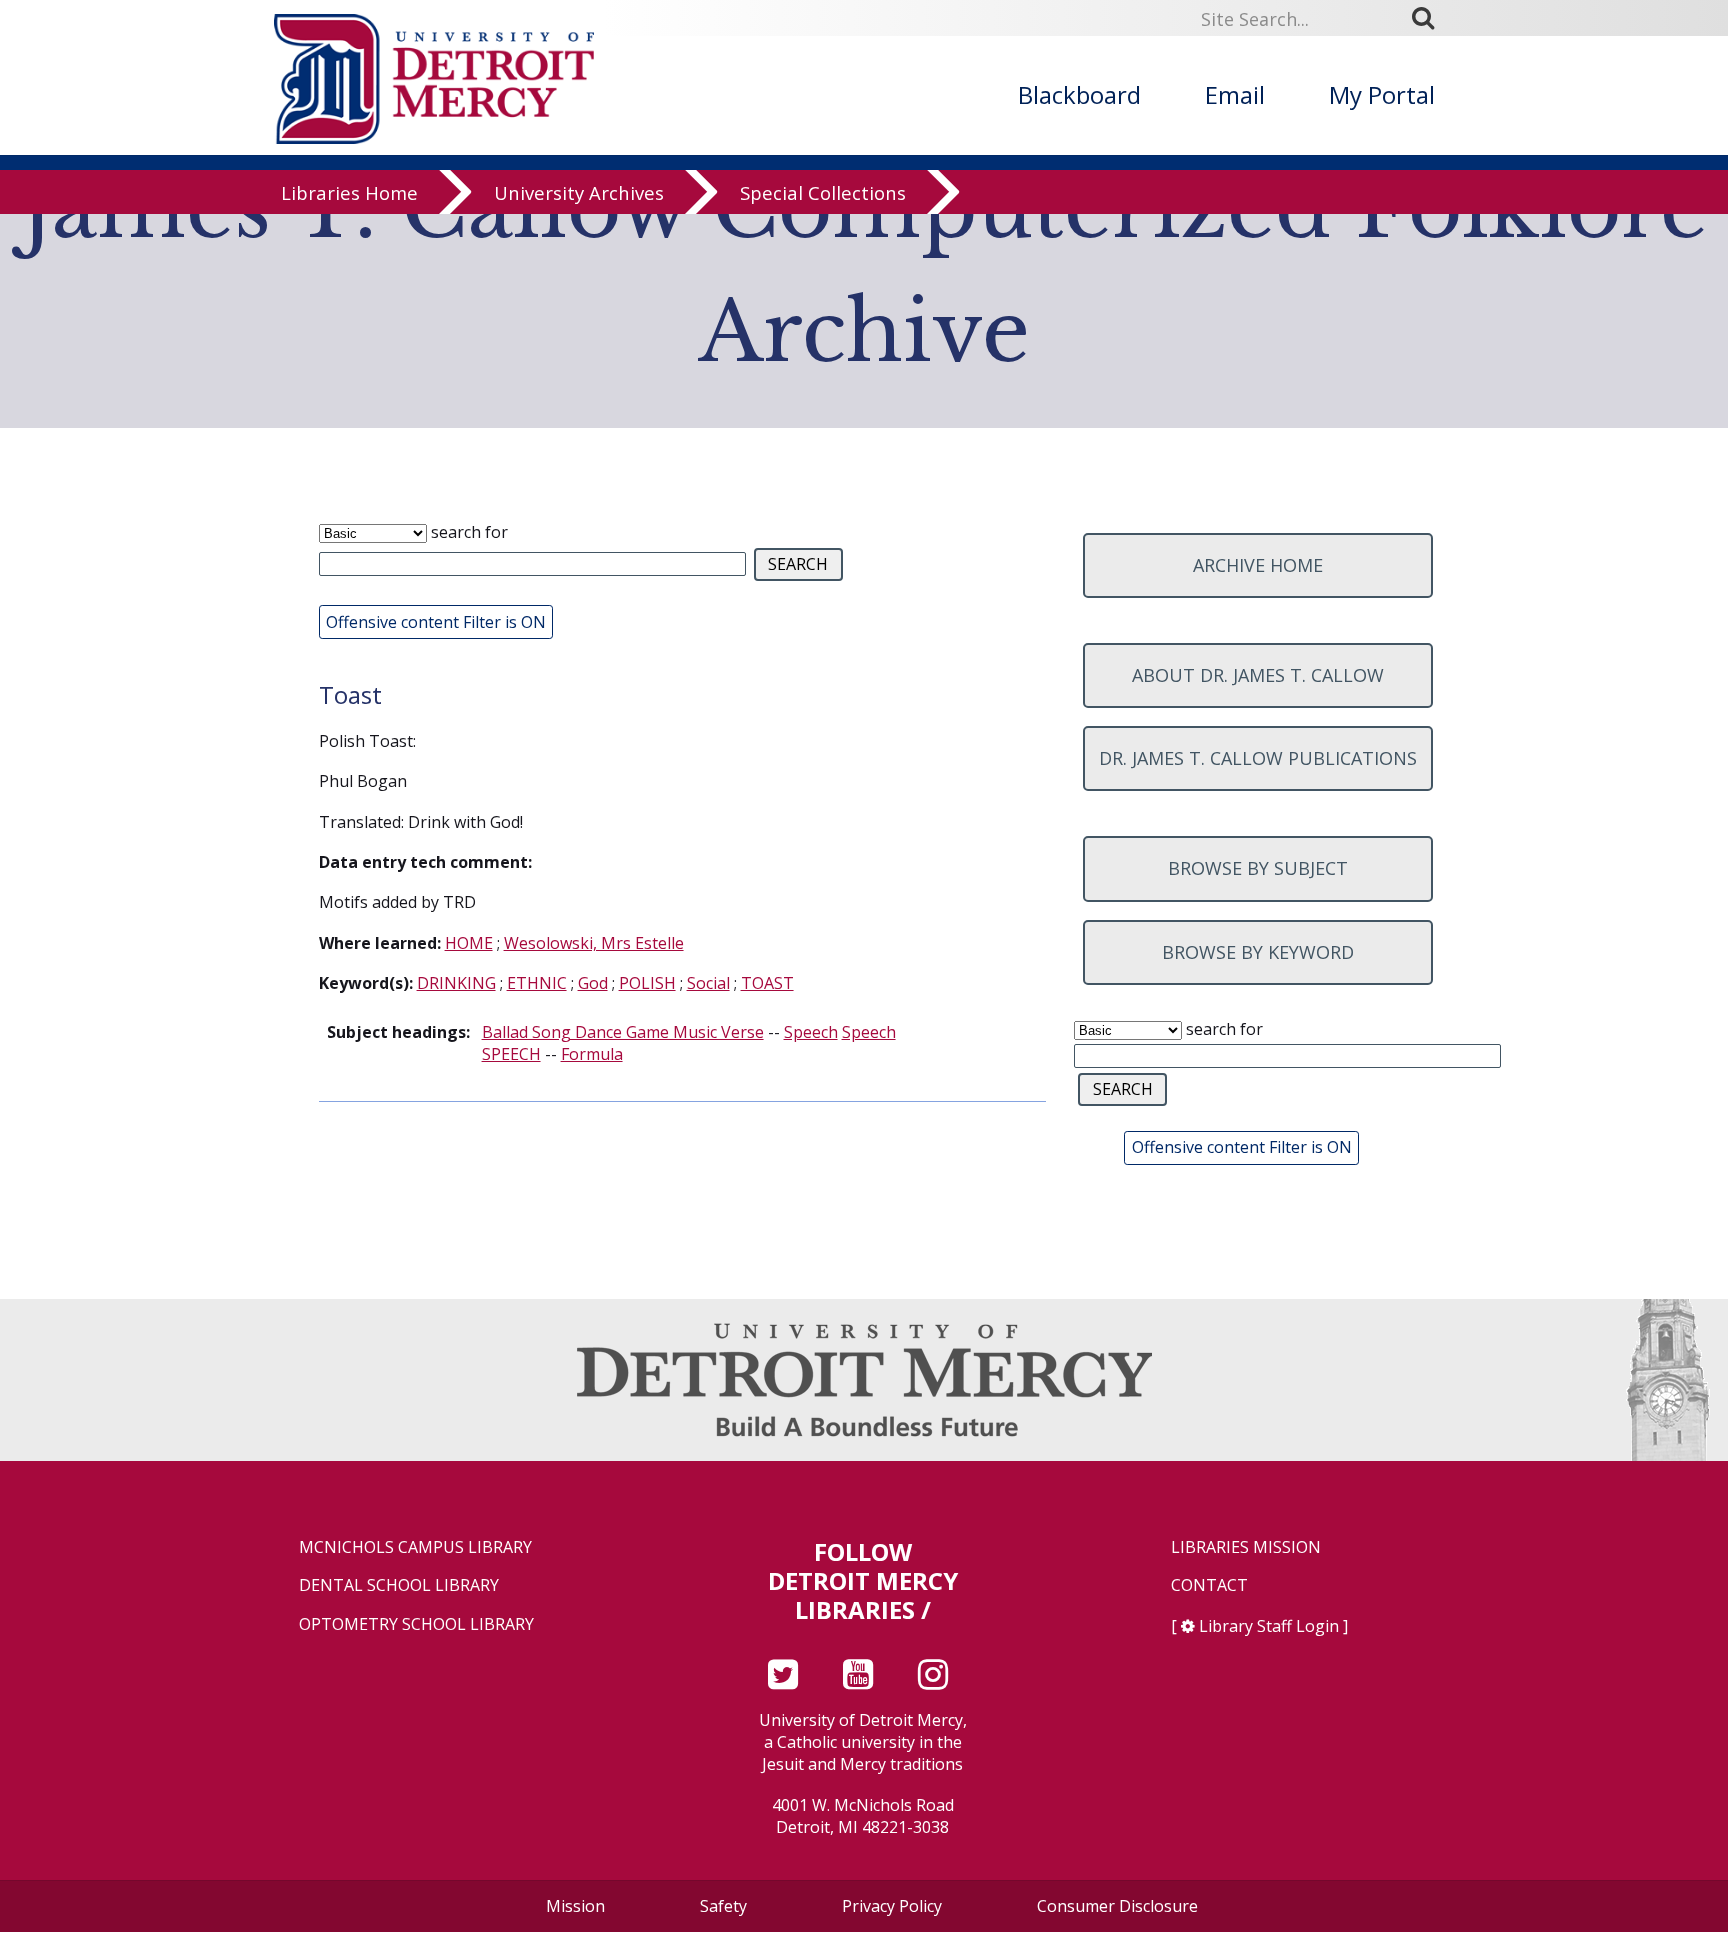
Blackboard (1079, 94)
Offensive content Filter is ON (436, 622)
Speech (811, 1032)
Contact (1209, 1585)
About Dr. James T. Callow (1258, 675)
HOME (469, 943)
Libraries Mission (1246, 1547)
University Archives (579, 192)
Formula (592, 1054)
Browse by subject (1258, 868)
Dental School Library (399, 1585)
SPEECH (511, 1054)
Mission (575, 1906)
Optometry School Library (416, 1624)
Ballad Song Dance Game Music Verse (623, 1032)
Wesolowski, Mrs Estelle (594, 943)
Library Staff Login (1269, 1626)
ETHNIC (537, 983)
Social (708, 983)
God (593, 983)
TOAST (767, 983)
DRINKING (456, 983)
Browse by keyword (1258, 952)
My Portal (1382, 94)
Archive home (1258, 565)
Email (1235, 94)
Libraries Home (349, 192)
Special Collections (823, 192)
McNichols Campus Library (415, 1547)
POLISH (647, 983)
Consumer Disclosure (1117, 1906)
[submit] (1430, 17)
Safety (723, 1906)
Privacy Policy (892, 1906)
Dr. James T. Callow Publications (1258, 758)
